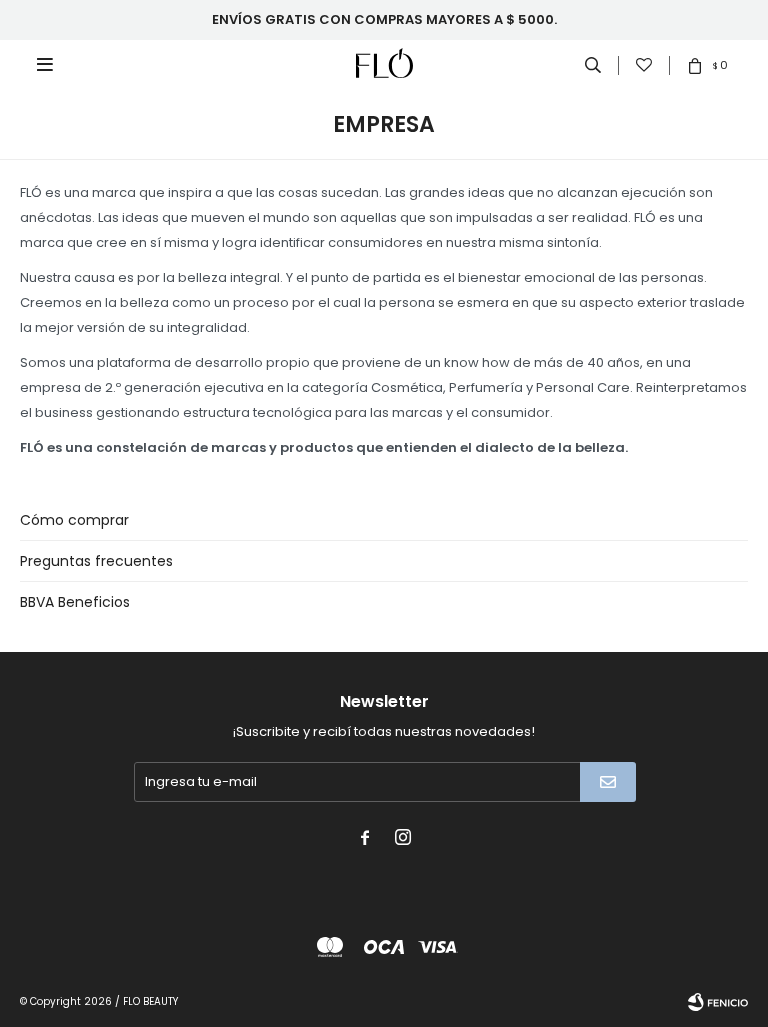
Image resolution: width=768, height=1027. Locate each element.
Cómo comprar (74, 520)
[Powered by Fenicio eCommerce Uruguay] (718, 1002)
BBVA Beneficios (75, 602)
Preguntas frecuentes (96, 561)
